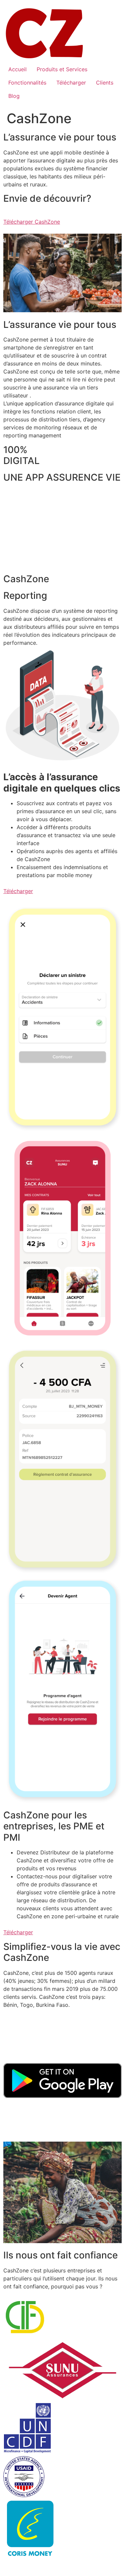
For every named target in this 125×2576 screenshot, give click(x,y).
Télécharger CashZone (32, 222)
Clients (105, 83)
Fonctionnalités (27, 83)
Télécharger (71, 83)
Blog (14, 96)
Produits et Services (62, 69)
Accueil (17, 69)
